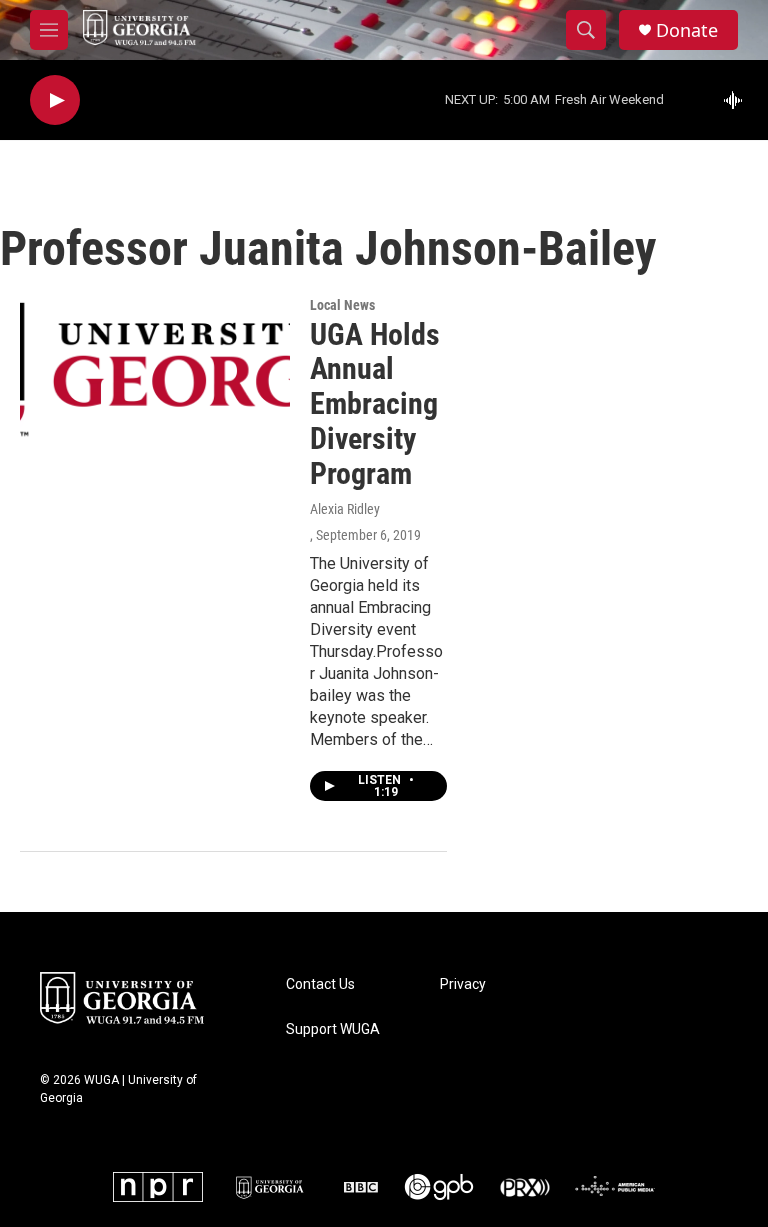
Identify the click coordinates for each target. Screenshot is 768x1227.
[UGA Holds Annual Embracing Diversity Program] (155, 373)
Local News (342, 305)
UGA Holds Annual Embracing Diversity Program (375, 404)
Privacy (463, 984)
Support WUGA (333, 1029)
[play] (55, 100)
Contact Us (320, 984)
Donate (687, 30)
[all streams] (738, 100)
